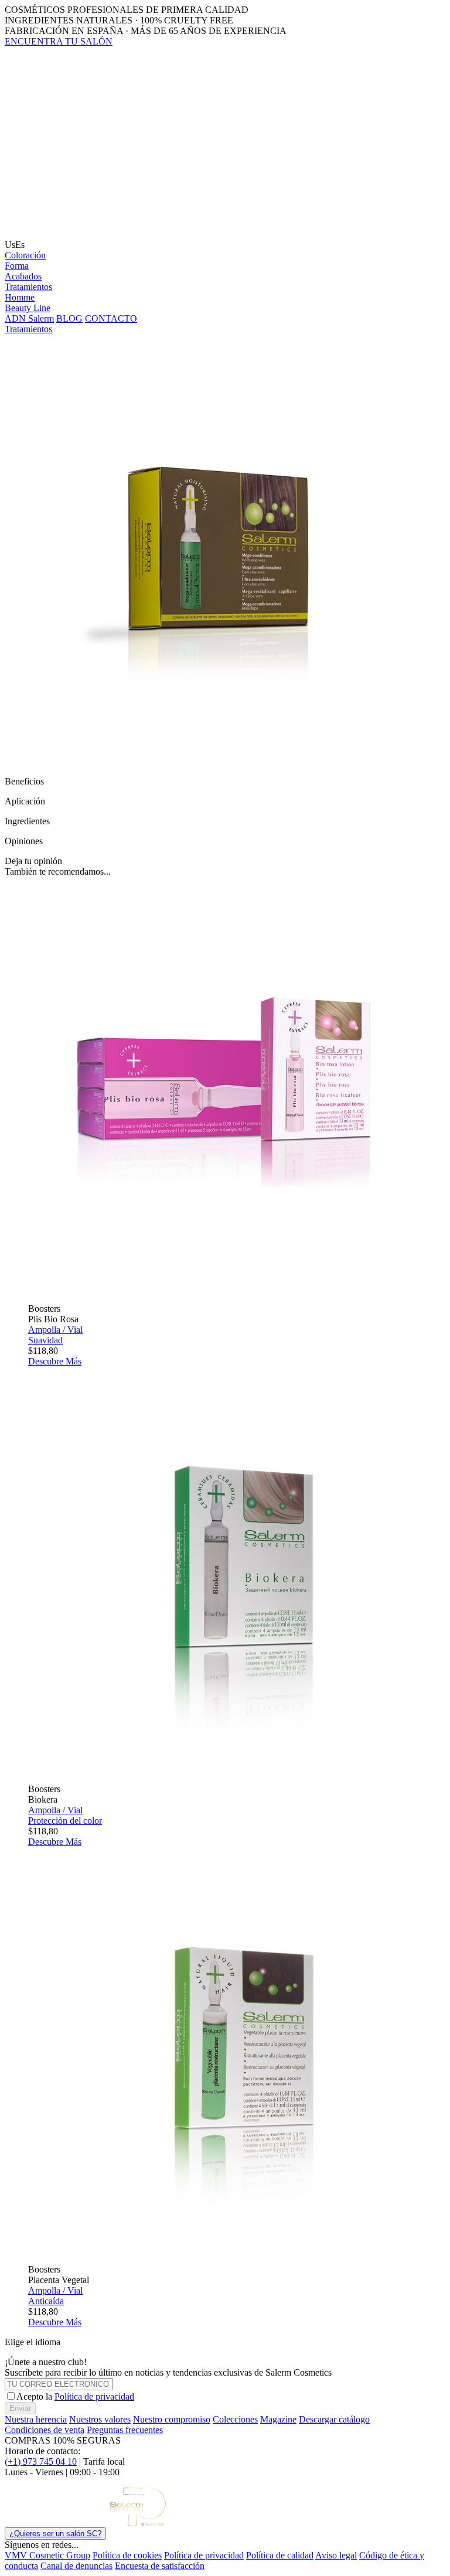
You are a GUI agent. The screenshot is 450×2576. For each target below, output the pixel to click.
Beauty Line (28, 308)
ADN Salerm (29, 318)
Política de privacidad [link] (204, 2555)
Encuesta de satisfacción (160, 2566)
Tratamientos (28, 287)
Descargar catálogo (334, 2419)
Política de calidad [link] (280, 2555)
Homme (20, 297)
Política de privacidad (94, 2396)
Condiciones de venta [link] (45, 2430)
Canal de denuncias (76, 2566)
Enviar (20, 2408)
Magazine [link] (278, 2419)
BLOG (69, 318)
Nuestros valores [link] (100, 2419)
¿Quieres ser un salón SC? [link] (55, 2534)
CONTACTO (111, 318)
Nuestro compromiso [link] (172, 2419)
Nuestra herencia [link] (36, 2419)
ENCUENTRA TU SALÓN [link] (59, 41)
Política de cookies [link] (127, 2555)
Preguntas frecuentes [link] (125, 2430)
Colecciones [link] (235, 2419)
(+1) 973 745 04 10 (41, 2461)
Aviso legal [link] (336, 2555)
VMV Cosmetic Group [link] (47, 2555)
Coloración (25, 255)
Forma (17, 266)
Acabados (23, 276)
